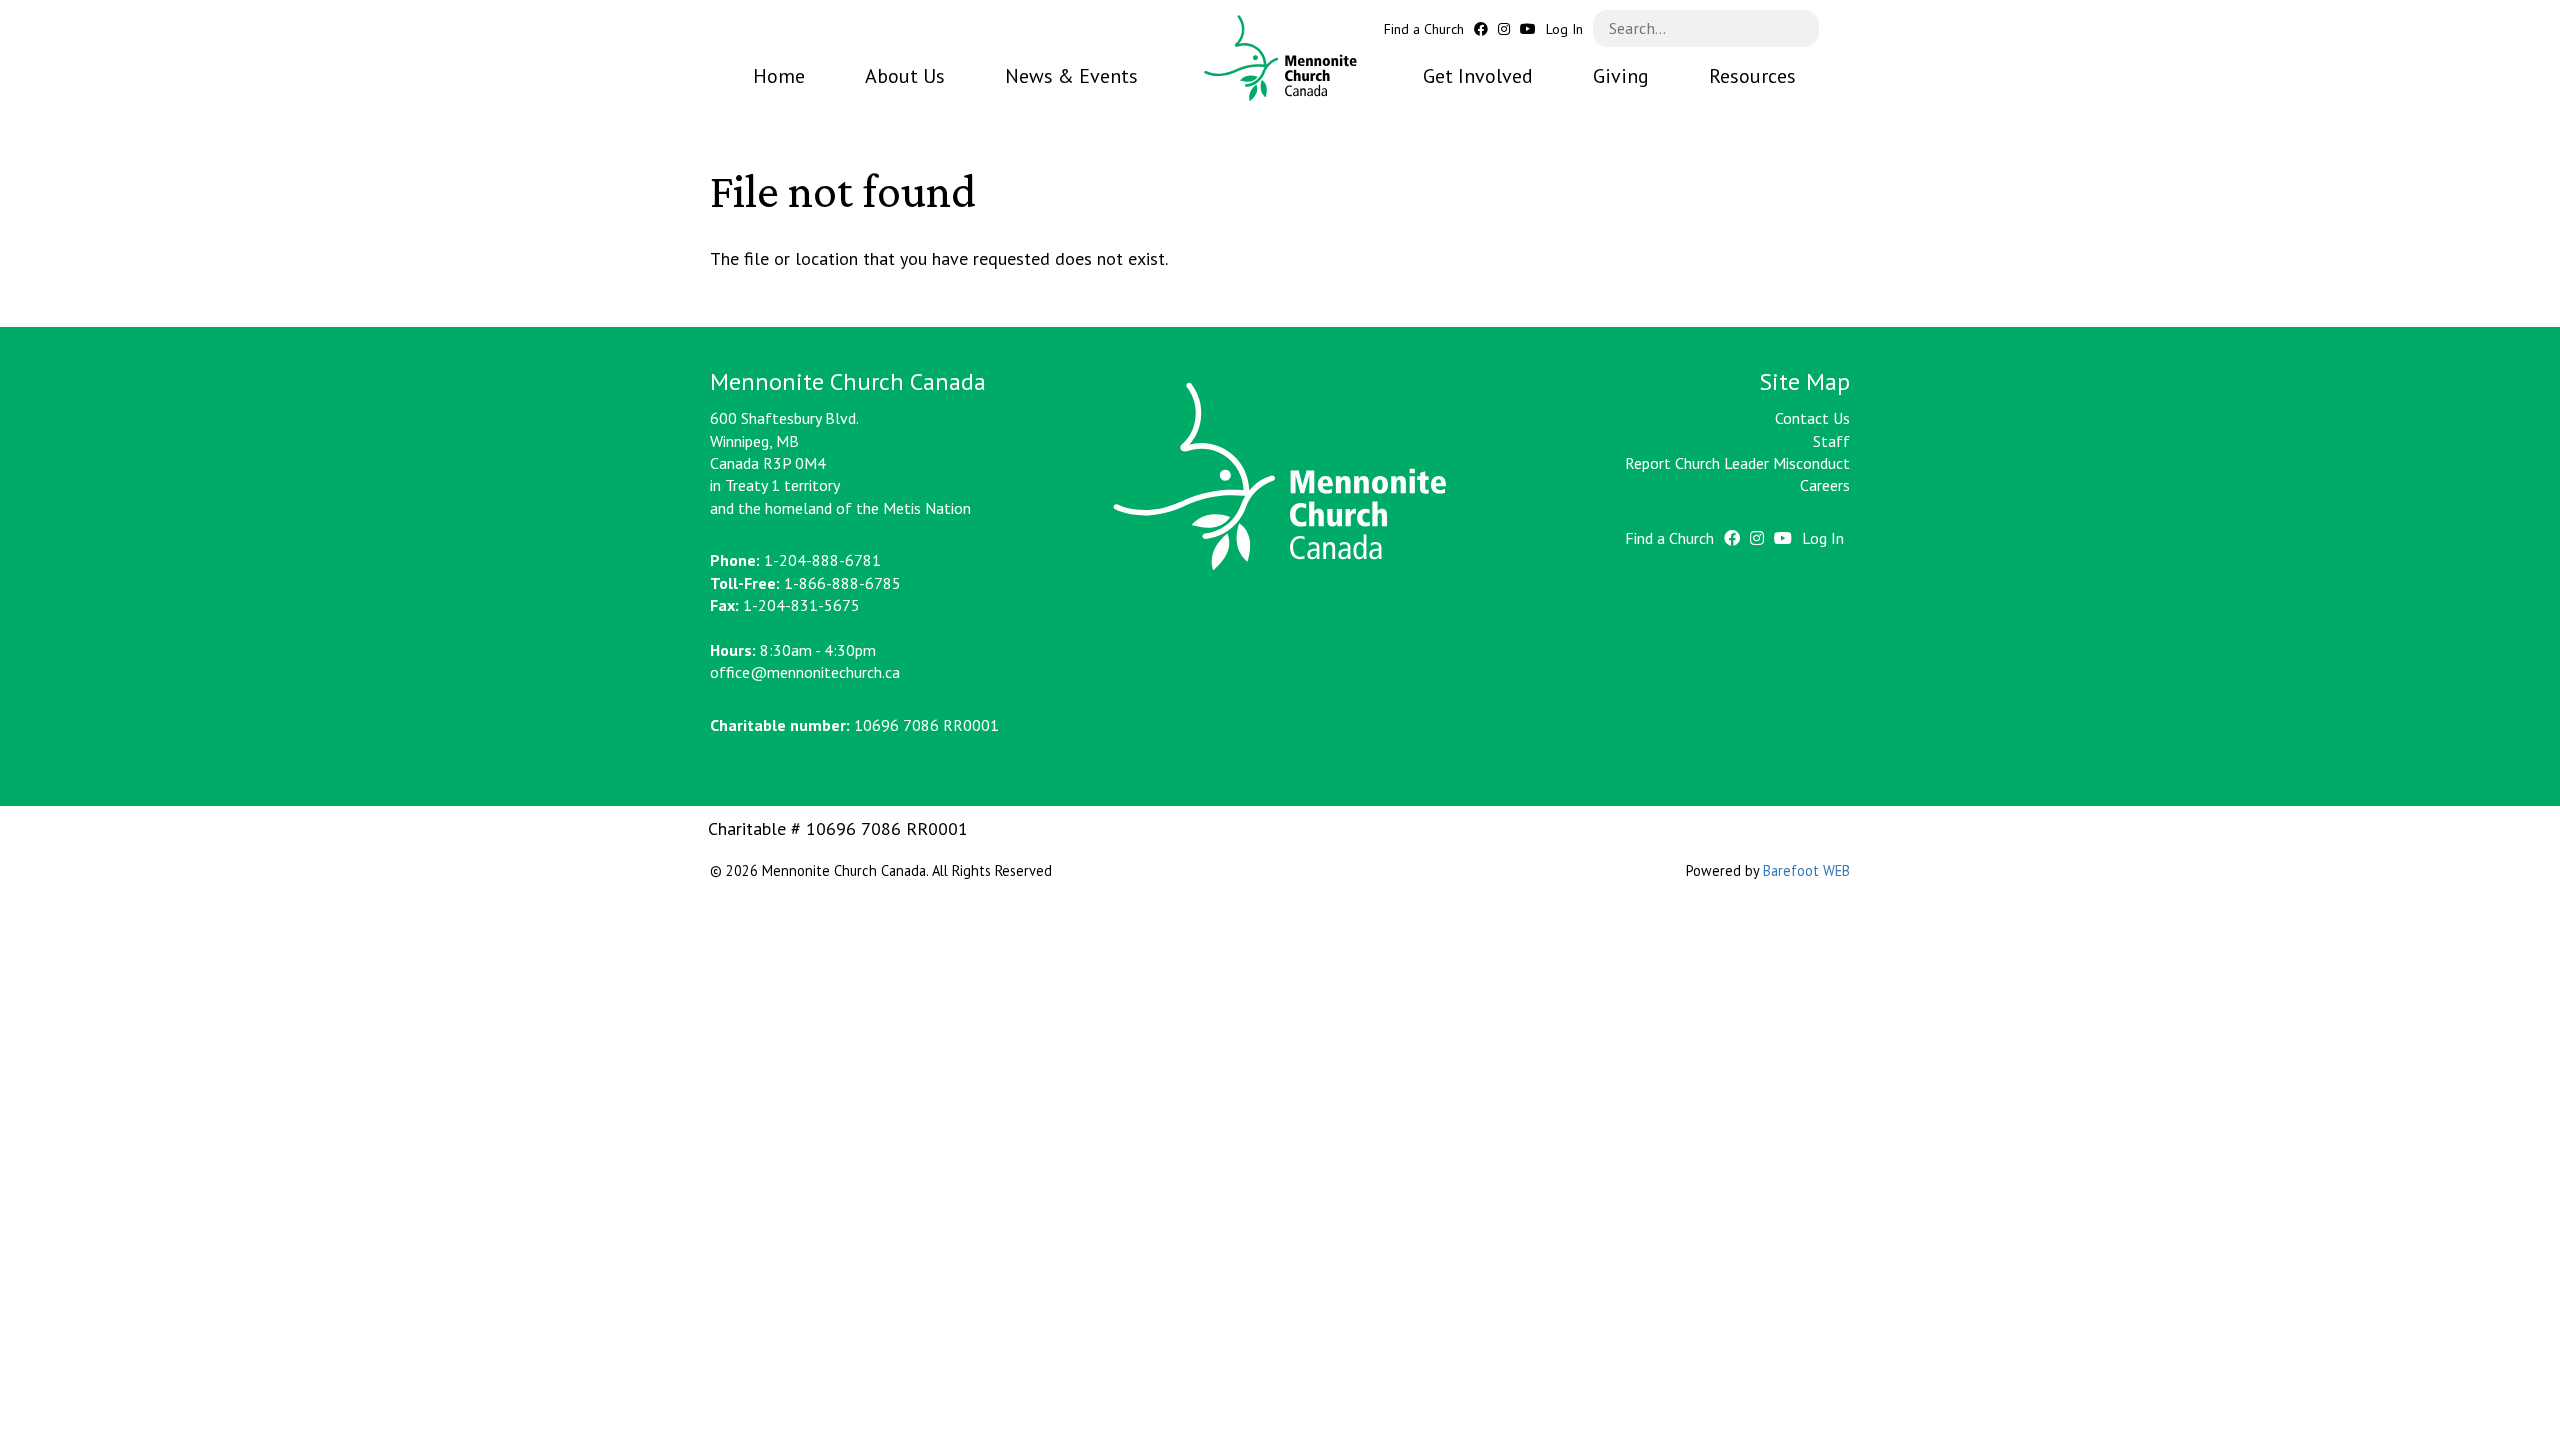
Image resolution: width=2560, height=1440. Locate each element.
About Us (905, 76)
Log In (1564, 29)
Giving (1621, 76)
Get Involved (1478, 76)
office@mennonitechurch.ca (805, 672)
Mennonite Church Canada (1280, 58)
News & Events (1071, 76)
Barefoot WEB (1806, 870)
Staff (1831, 441)
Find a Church (1424, 29)
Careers (1825, 485)
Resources (1752, 76)
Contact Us (1812, 418)
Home (779, 76)
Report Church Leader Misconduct (1737, 463)
